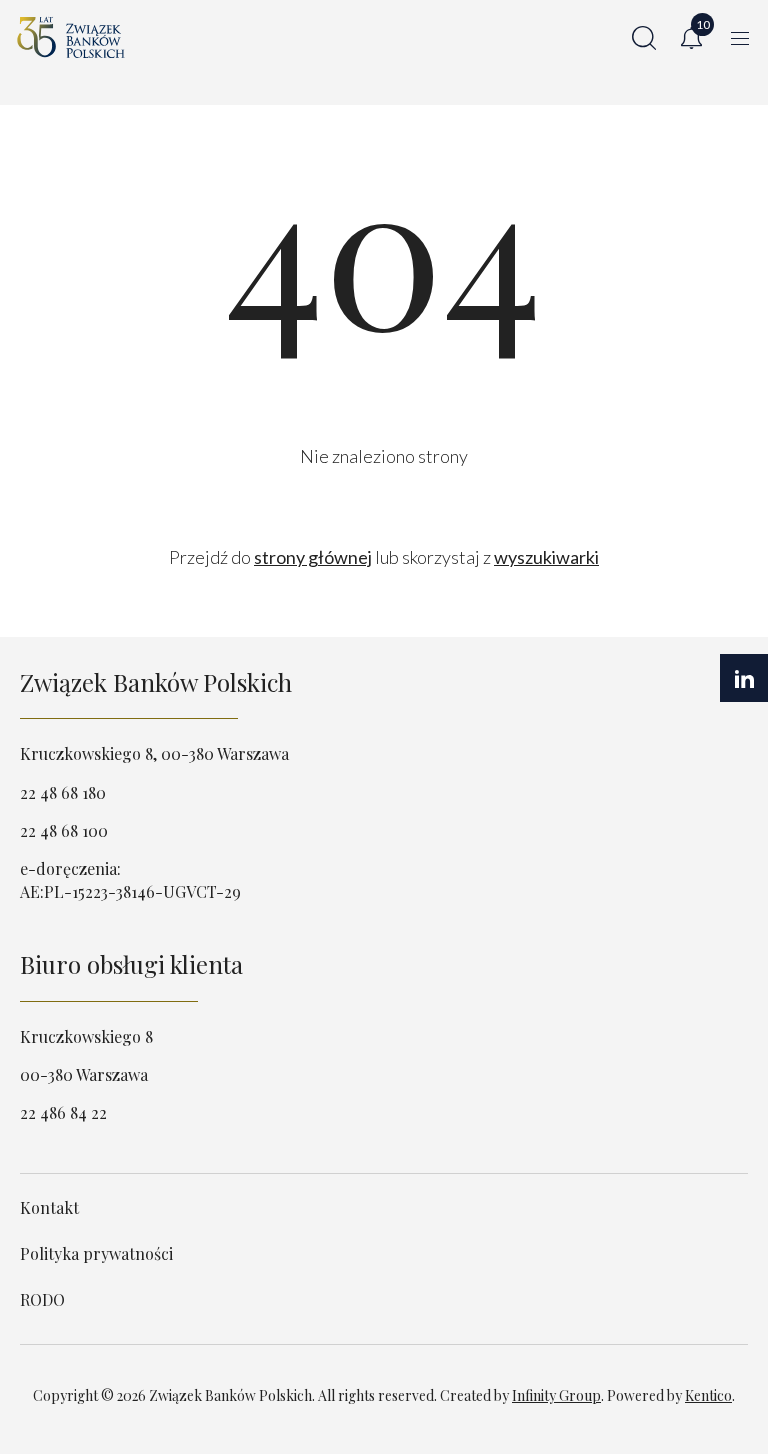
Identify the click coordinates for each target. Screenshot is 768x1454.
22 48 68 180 (63, 792)
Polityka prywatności (96, 1253)
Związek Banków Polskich (156, 682)
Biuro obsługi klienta (131, 964)
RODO (42, 1299)
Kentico (708, 1395)
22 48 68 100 (64, 830)
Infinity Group (556, 1395)
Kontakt (49, 1207)
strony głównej (313, 557)
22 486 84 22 (63, 1112)
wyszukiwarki (546, 557)
